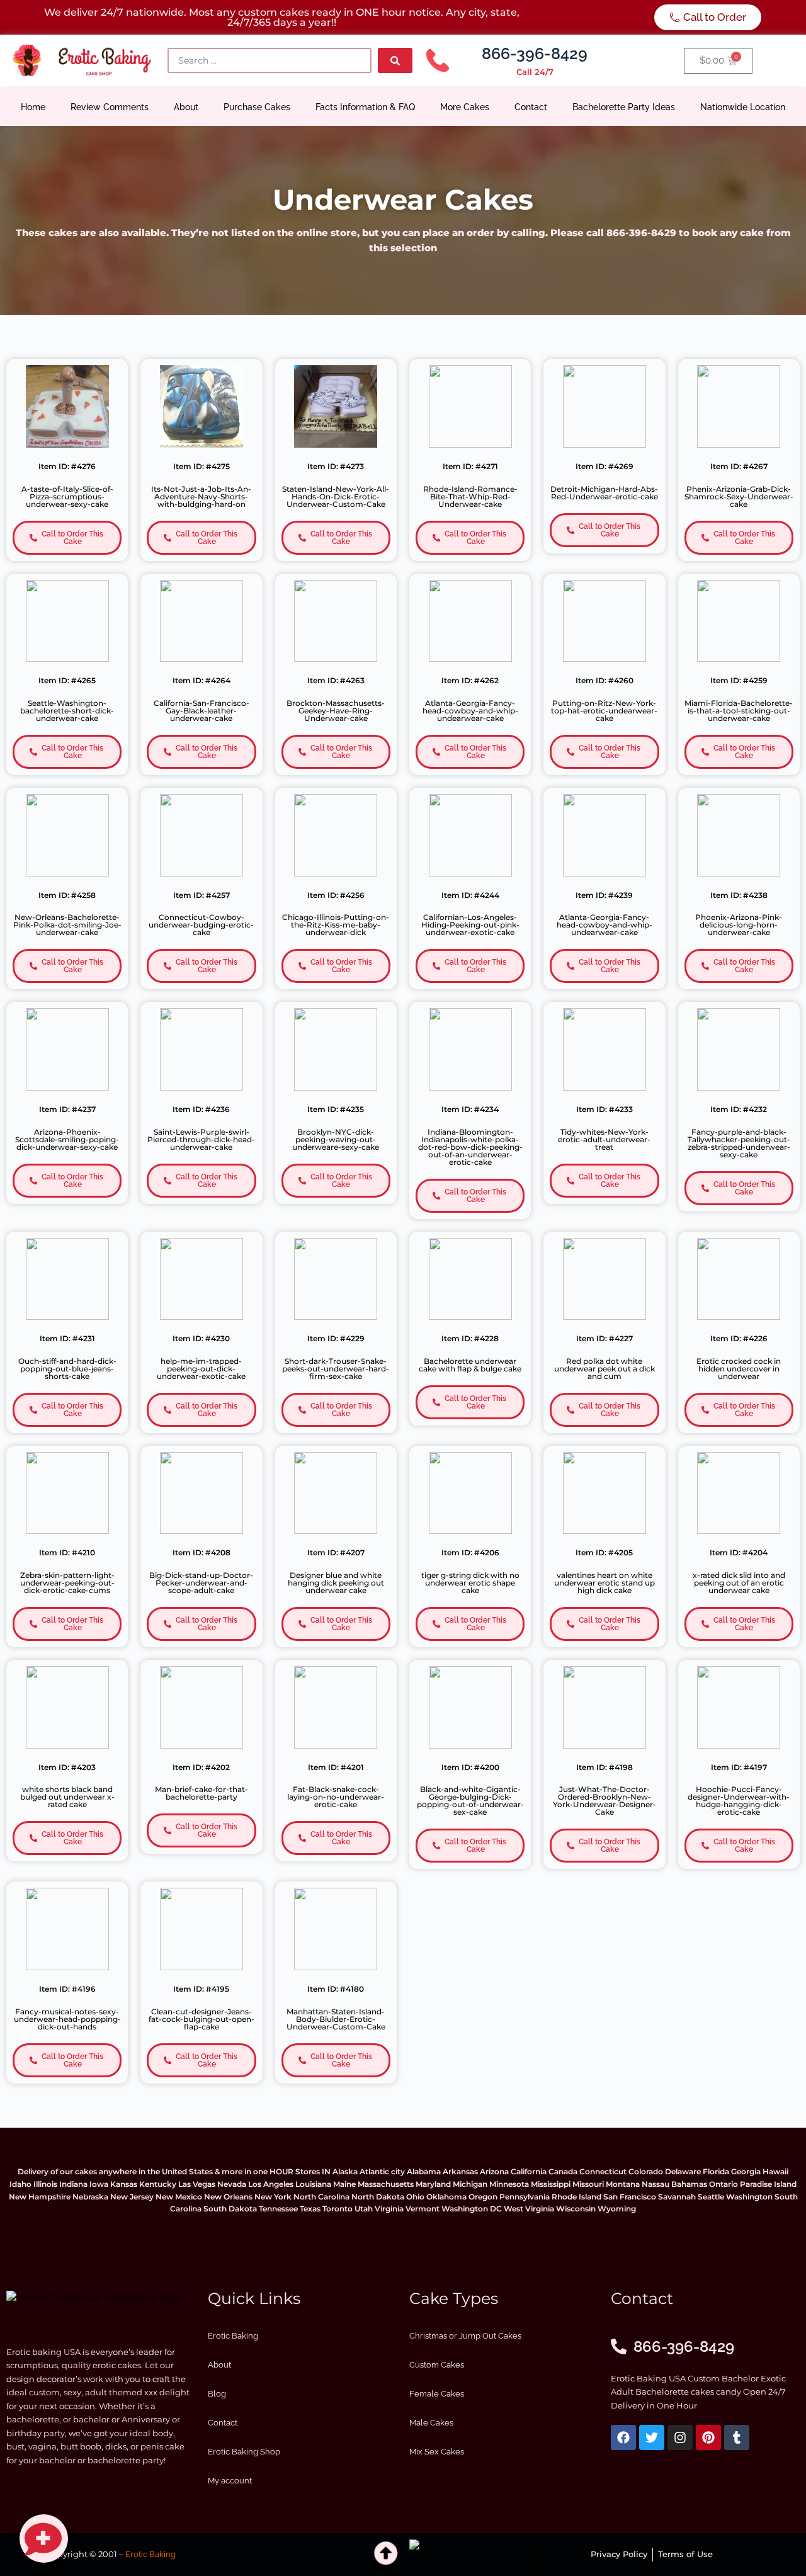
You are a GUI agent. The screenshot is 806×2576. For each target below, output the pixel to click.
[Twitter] (652, 2437)
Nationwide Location (743, 107)
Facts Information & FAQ (365, 107)
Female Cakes (437, 2394)
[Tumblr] (737, 2437)
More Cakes (465, 107)
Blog (217, 2394)
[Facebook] (623, 2437)
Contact (531, 107)
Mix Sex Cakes (437, 2452)
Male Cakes (431, 2423)
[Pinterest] (708, 2437)
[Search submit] (395, 60)
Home (33, 107)
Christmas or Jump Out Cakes (465, 2336)
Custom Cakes (437, 2365)
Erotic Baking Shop (244, 2452)
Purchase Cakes (257, 107)
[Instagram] (680, 2437)
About (186, 107)
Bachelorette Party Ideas (624, 107)
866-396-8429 (535, 54)
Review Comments (110, 107)
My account (230, 2481)
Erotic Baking (233, 2336)
